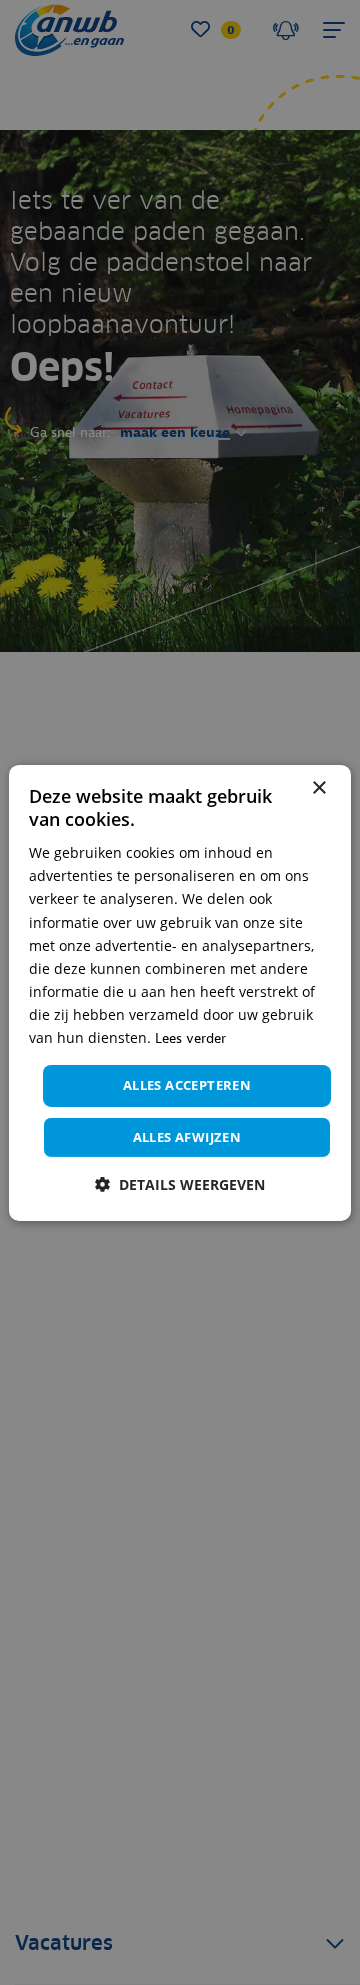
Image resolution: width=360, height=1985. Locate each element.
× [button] (318, 787)
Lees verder (190, 1038)
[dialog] (180, 992)
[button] (180, 1184)
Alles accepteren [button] (187, 1085)
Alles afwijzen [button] (187, 1137)
